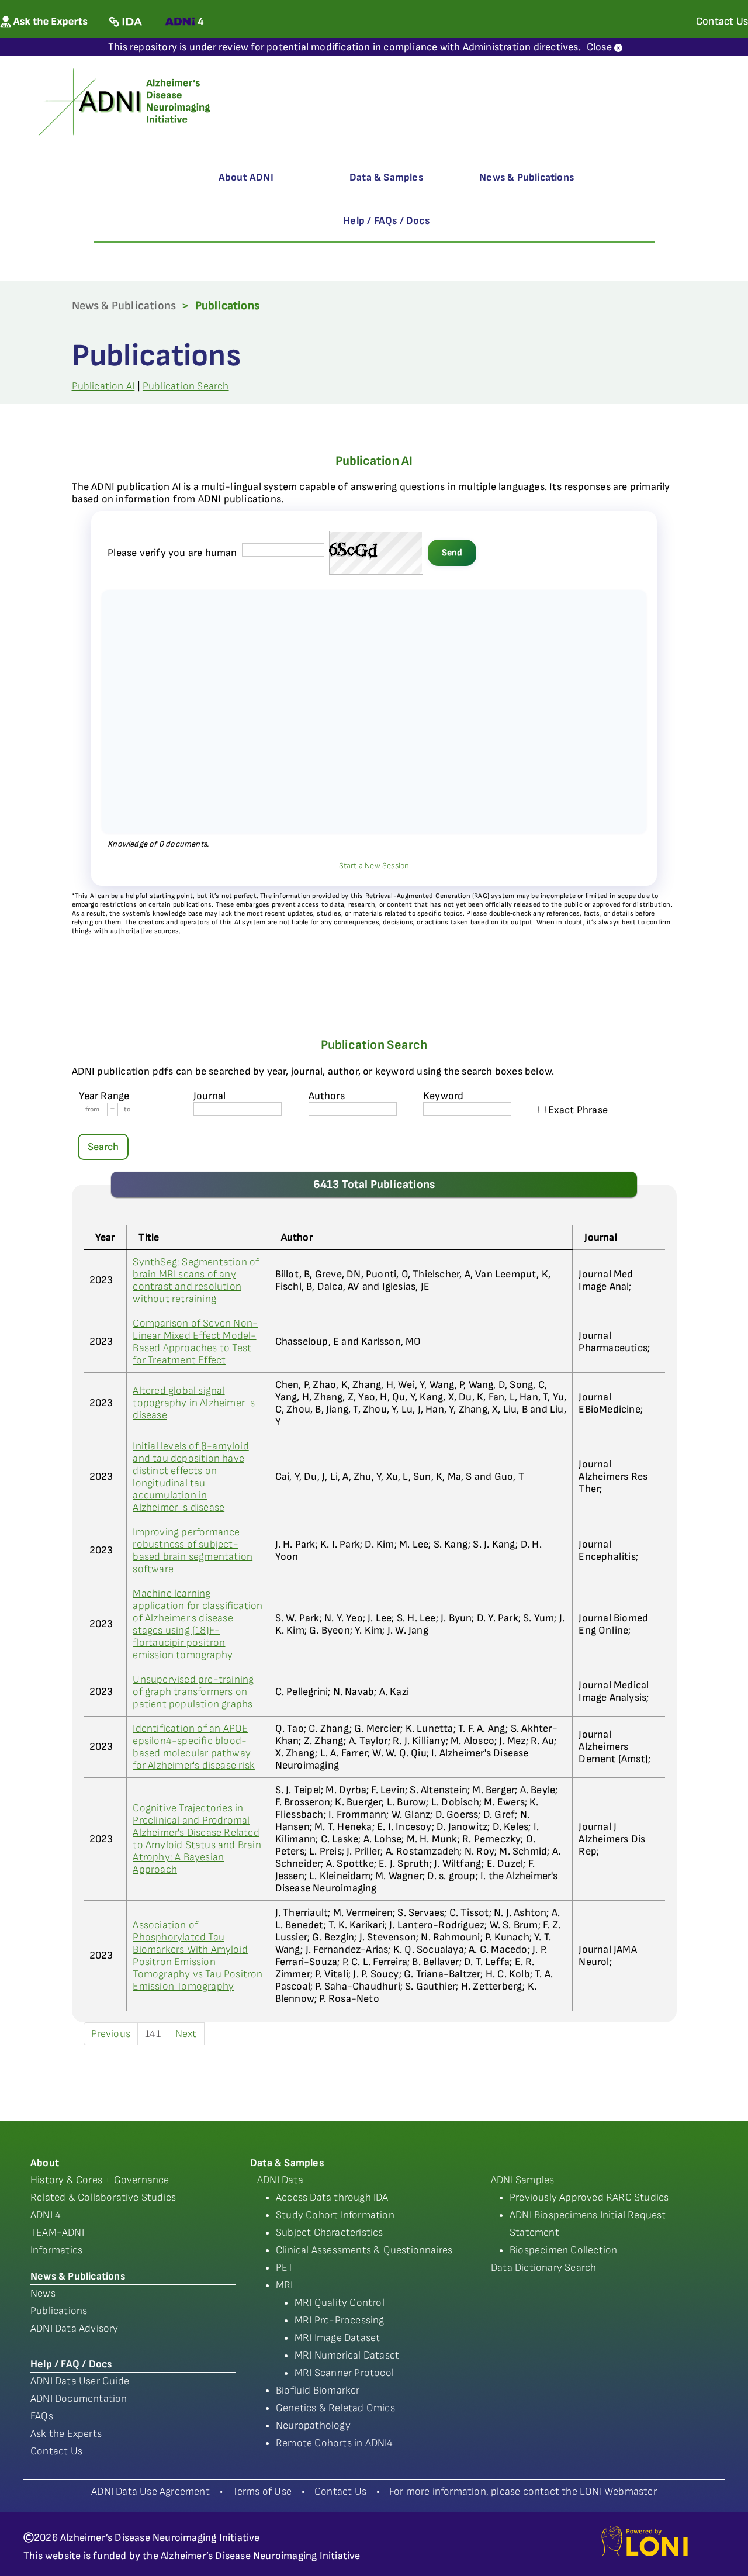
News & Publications (527, 177)
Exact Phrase (577, 1110)
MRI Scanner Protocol (344, 2373)
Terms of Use (262, 2492)
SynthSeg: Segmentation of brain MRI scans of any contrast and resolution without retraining (196, 1280)
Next (186, 2034)
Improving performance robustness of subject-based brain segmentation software (193, 1551)
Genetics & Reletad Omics (335, 2408)
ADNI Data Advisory (75, 2328)
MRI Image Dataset (337, 2338)
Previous (111, 2034)
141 (153, 2034)
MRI (285, 2285)
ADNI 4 (46, 2215)
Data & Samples (386, 177)
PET (285, 2268)
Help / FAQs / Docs (386, 221)
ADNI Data (280, 2180)
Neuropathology (313, 2425)
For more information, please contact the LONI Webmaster (523, 2492)
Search (103, 1147)
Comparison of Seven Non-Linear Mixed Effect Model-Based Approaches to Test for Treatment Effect (195, 1342)
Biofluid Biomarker (318, 2390)
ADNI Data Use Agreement (150, 2492)
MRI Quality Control (340, 2303)
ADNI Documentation (79, 2399)
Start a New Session (374, 866)
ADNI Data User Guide (80, 2381)
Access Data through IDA (332, 2197)
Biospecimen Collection (563, 2250)
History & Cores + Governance (100, 2180)
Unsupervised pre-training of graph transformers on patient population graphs (193, 1692)
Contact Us (56, 2451)
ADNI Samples (522, 2180)
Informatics (56, 2250)
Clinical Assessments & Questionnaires (364, 2250)
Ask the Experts (66, 2434)
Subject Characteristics (330, 2233)
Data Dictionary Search (543, 2268)
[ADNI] (126, 101)
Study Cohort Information (335, 2215)
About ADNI (246, 177)
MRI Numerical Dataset (347, 2355)
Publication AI (103, 386)
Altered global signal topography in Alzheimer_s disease (194, 1403)
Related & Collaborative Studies (103, 2197)
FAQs (42, 2416)
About (45, 2163)
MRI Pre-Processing (340, 2320)
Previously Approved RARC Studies (589, 2197)
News (43, 2293)
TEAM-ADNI (57, 2233)
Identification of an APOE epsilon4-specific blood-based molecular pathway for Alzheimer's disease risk (194, 1747)
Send (452, 553)
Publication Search (186, 386)
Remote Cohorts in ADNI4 (335, 2443)
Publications (59, 2311)
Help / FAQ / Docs (71, 2364)
